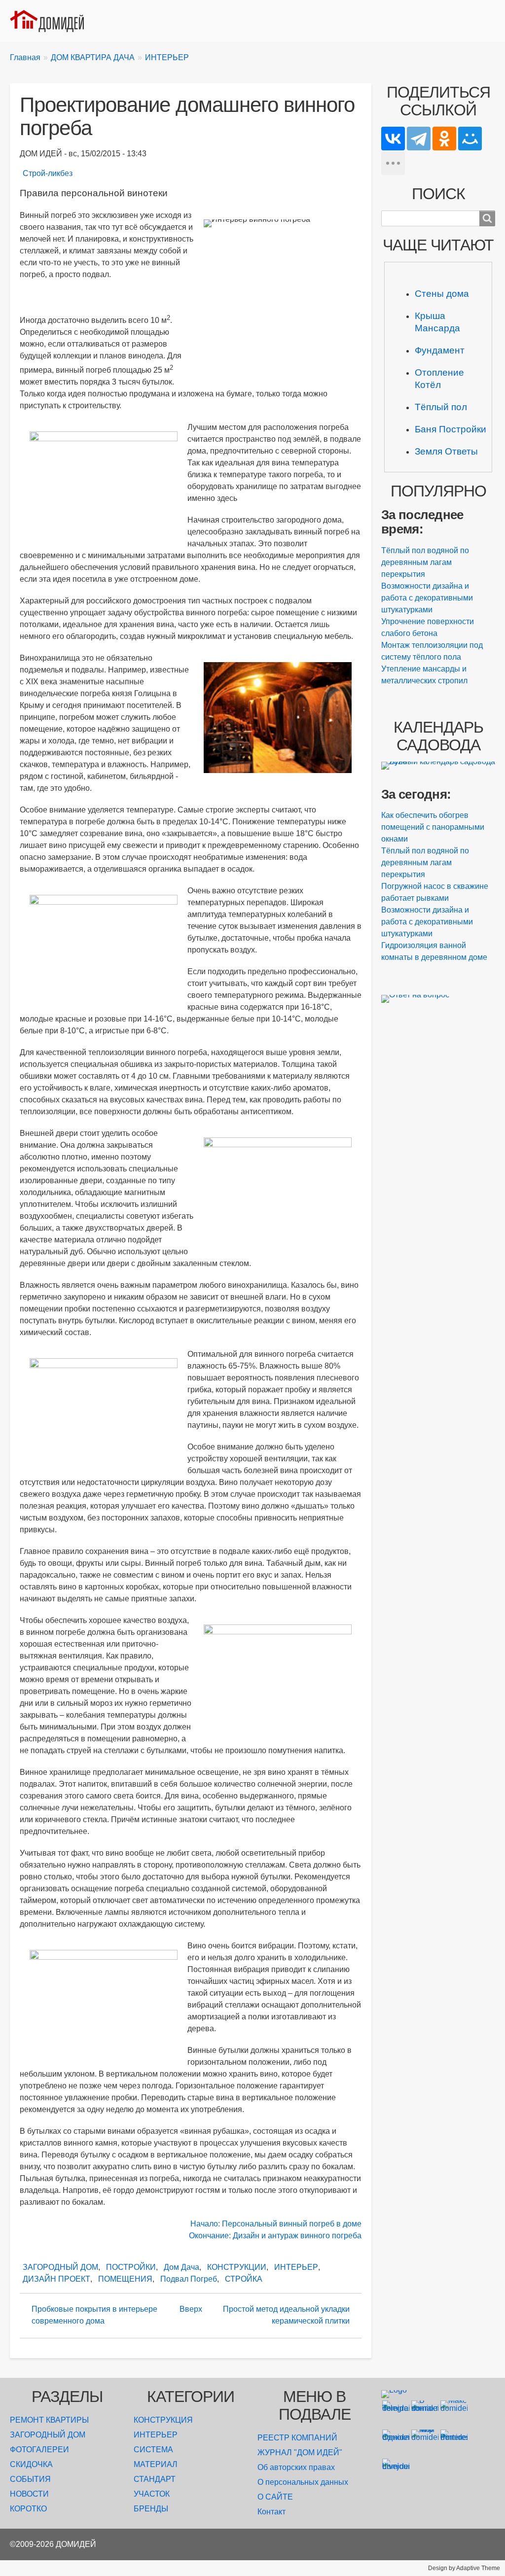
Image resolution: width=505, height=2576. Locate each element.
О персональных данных (303, 2482)
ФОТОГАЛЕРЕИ (39, 2450)
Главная (25, 57)
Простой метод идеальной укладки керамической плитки (286, 2315)
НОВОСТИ (29, 2494)
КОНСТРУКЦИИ (237, 2267)
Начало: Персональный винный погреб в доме (276, 2224)
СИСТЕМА (153, 2450)
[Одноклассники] (444, 139)
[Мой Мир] (470, 139)
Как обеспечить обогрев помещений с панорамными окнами (433, 827)
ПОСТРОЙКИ (131, 2267)
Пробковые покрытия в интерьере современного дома (94, 2315)
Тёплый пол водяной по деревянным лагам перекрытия (425, 562)
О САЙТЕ (275, 2497)
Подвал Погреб (189, 2279)
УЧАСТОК (152, 2494)
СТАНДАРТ (155, 2479)
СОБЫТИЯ (30, 2479)
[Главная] (51, 21)
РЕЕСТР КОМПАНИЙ (297, 2438)
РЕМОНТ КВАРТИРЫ (49, 2420)
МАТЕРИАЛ (156, 2464)
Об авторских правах (296, 2467)
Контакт (271, 2512)
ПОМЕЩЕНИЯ (125, 2279)
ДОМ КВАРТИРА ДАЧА (93, 57)
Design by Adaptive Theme (464, 2568)
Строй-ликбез (48, 173)
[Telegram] (419, 139)
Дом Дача (181, 2267)
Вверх (191, 2309)
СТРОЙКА (244, 2279)
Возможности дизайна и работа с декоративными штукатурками (427, 598)
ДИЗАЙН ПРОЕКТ (56, 2279)
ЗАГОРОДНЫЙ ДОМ (60, 2267)
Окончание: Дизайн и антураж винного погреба (275, 2236)
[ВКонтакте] (393, 139)
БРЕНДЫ (151, 2509)
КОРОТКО (28, 2509)
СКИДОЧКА (31, 2464)
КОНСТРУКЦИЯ (163, 2420)
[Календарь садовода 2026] (438, 766)
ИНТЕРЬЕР (167, 57)
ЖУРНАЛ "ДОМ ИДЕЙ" (300, 2452)
